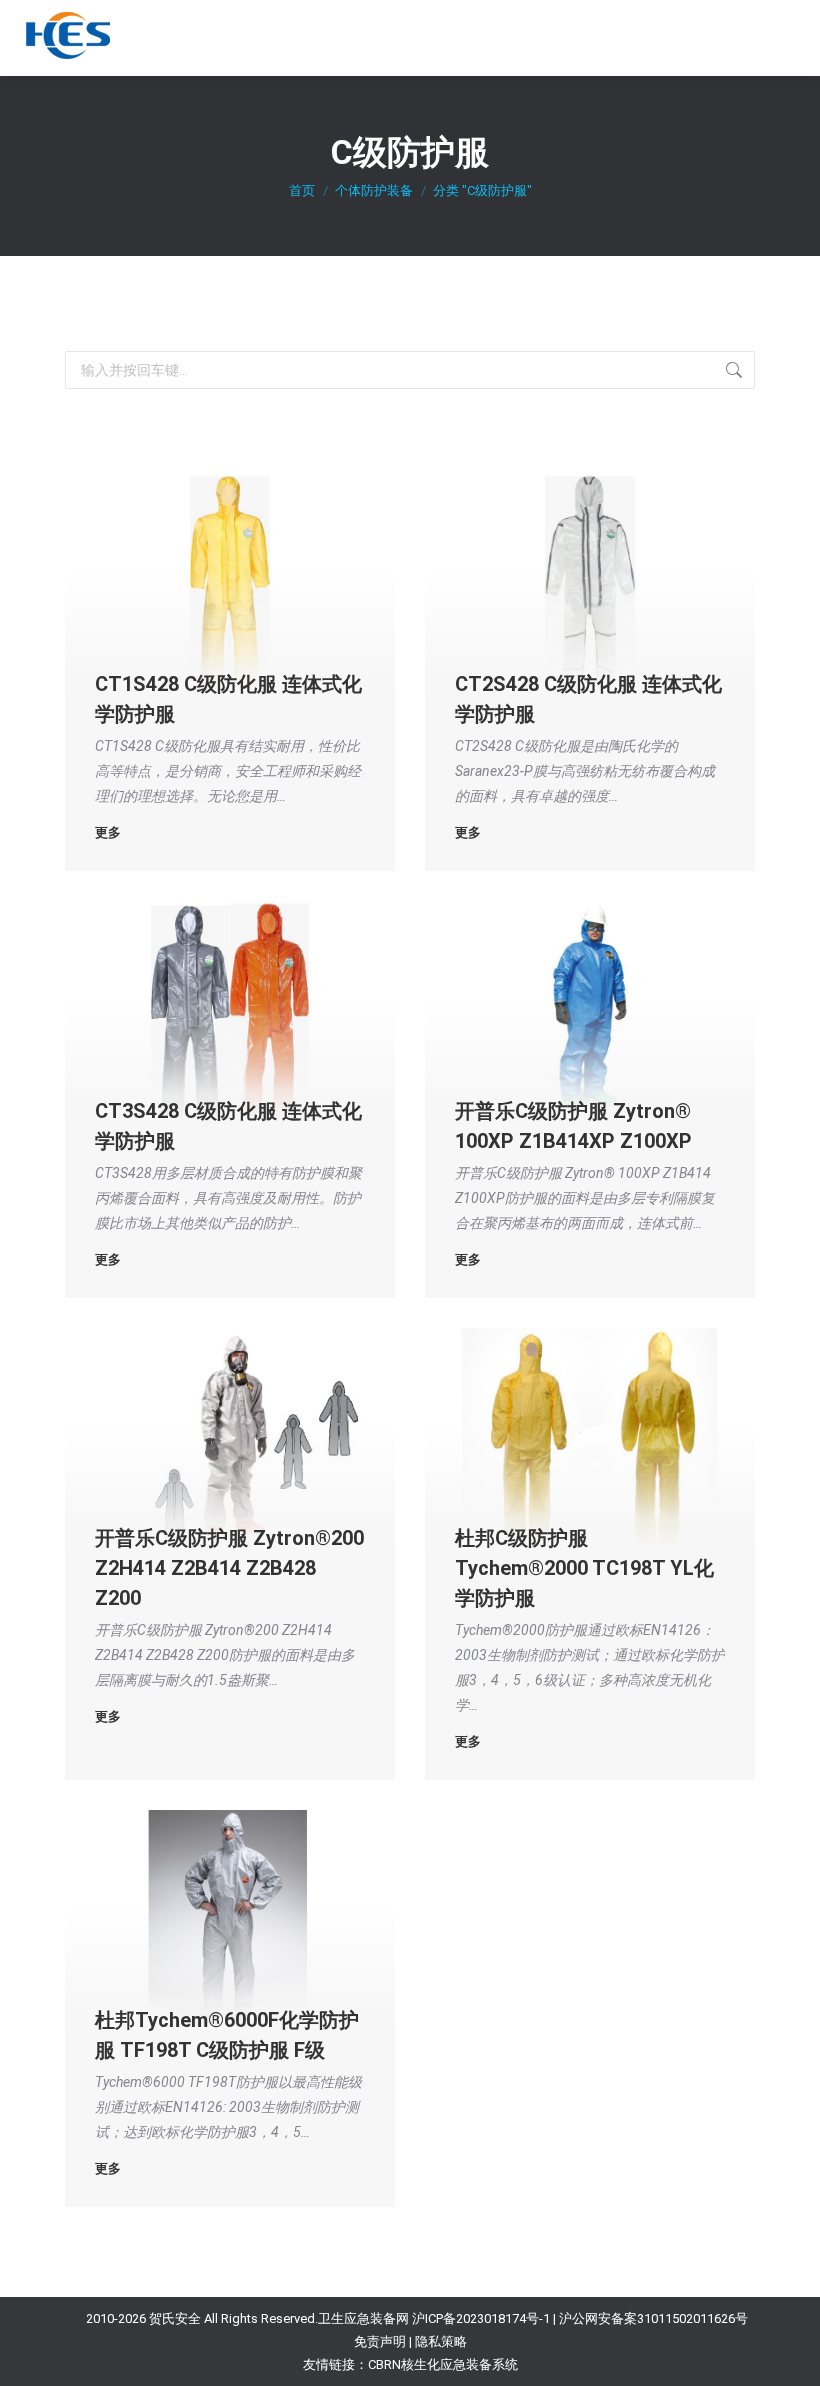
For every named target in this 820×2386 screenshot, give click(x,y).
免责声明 (380, 2341)
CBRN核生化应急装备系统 (443, 2364)
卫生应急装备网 (363, 2318)
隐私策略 (441, 2341)
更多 (108, 832)
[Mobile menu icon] (781, 38)
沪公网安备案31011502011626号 (653, 2318)
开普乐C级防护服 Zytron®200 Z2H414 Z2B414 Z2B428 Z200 (229, 1568)
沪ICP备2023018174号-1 (481, 2318)
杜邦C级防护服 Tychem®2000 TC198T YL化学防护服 (584, 1568)
